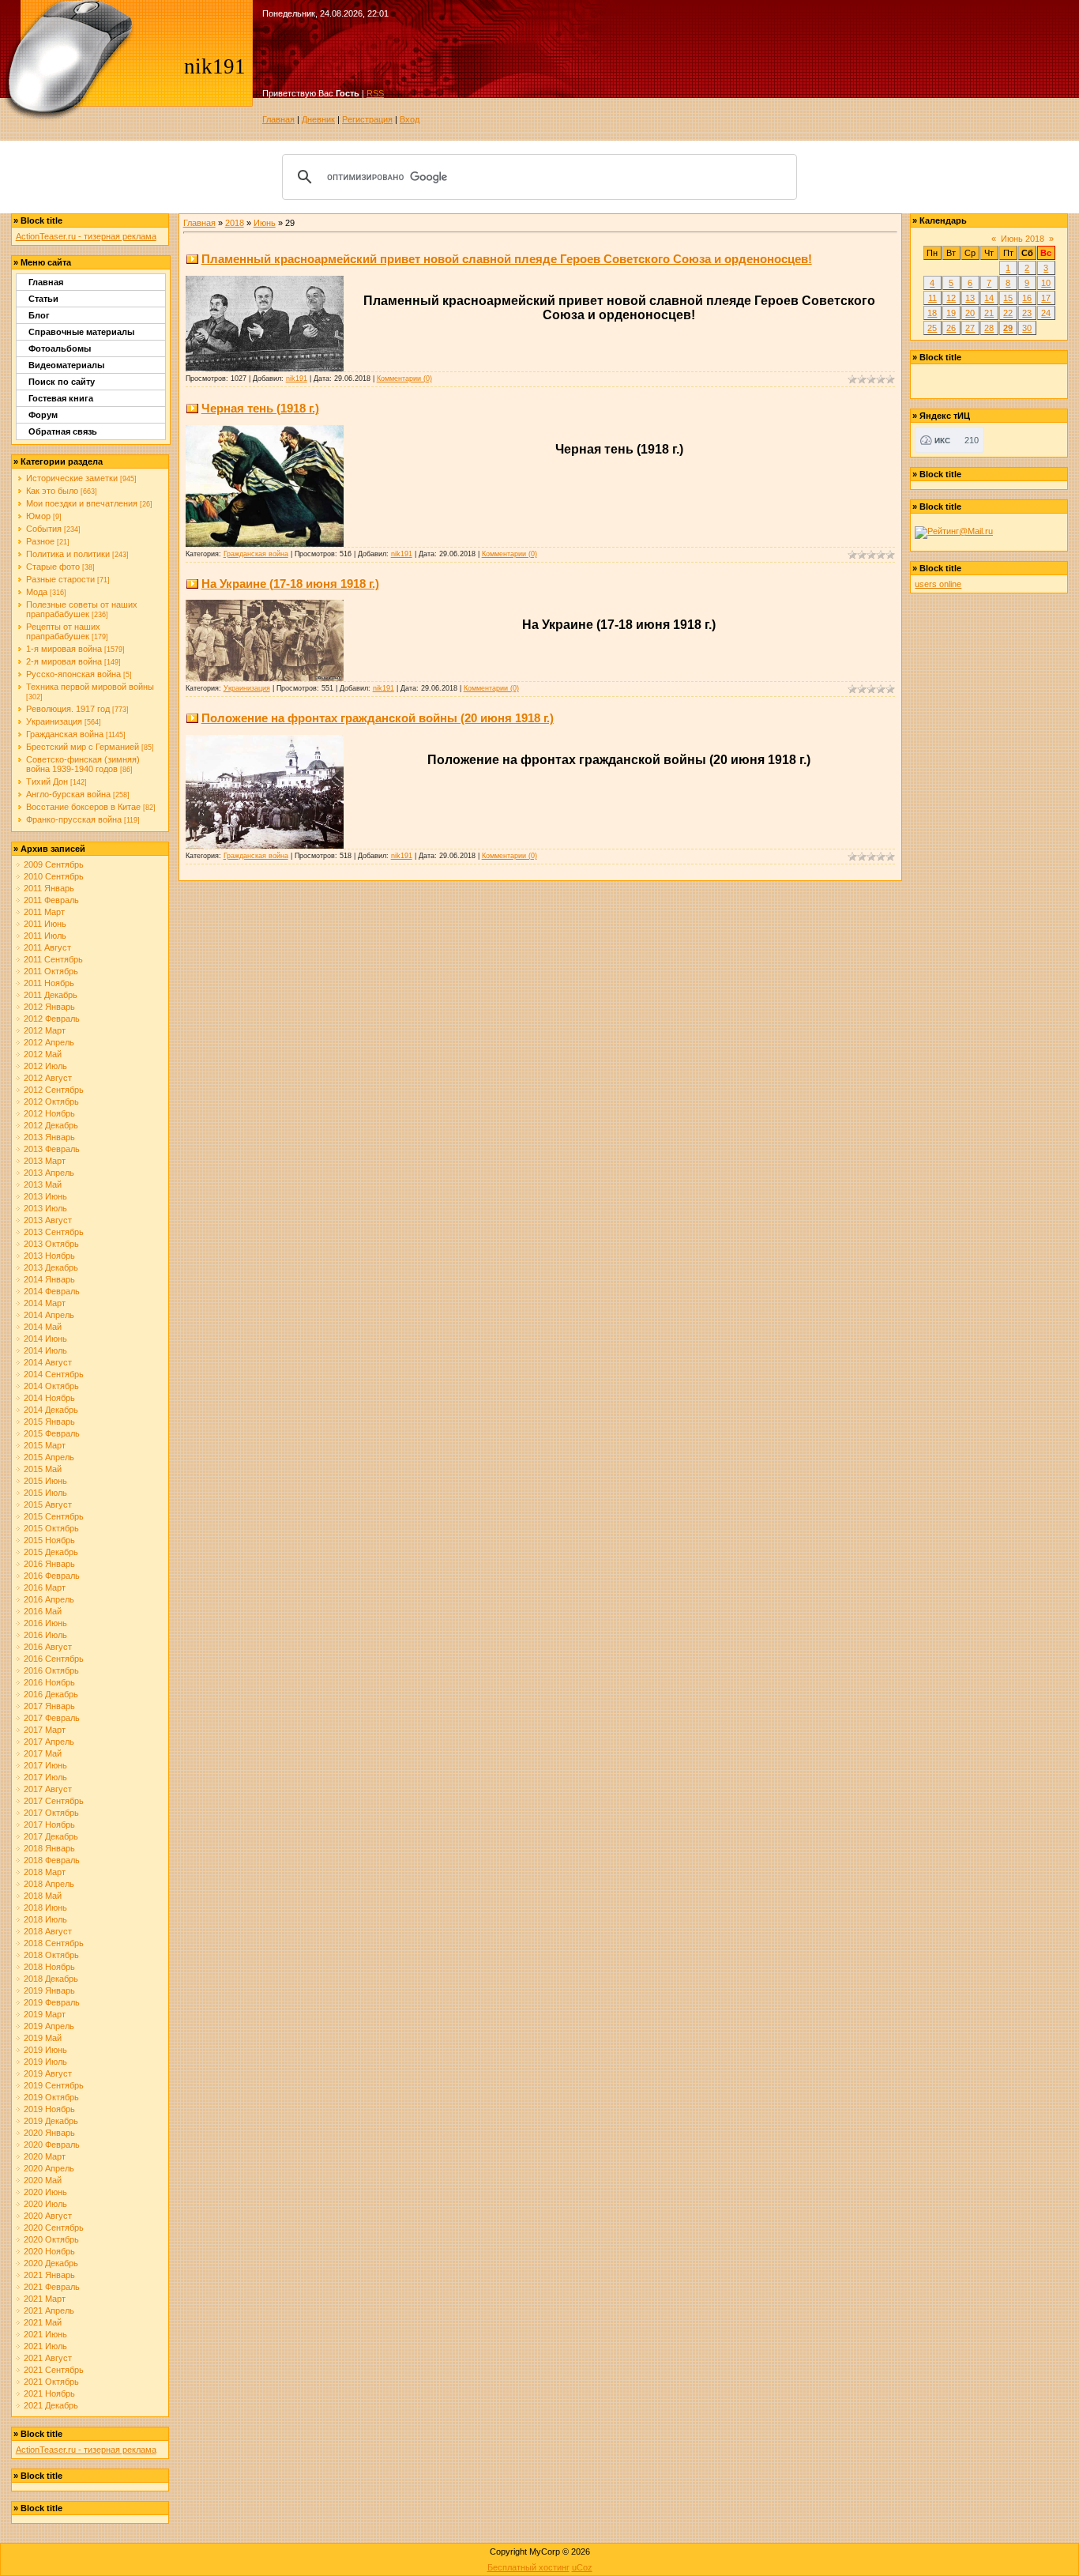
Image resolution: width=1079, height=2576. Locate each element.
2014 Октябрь (51, 1386)
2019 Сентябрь (54, 2085)
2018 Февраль (52, 1860)
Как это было (52, 491)
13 (970, 298)
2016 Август (48, 1647)
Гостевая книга (61, 398)
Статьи (43, 299)
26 (951, 328)
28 (989, 328)
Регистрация (367, 119)
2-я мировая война (64, 661)
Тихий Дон (47, 781)
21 (989, 313)
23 (1027, 313)
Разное (40, 541)
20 (970, 313)
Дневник (318, 119)
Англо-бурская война (68, 794)
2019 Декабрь (51, 2121)
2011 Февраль (51, 900)
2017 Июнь (45, 1765)
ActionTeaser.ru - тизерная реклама (86, 236)
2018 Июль (45, 1919)
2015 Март (45, 1445)
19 (951, 313)
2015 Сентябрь (54, 1516)
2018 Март (45, 1872)
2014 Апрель (49, 1315)
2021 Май (43, 2322)
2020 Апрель (49, 2168)
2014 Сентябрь (54, 1374)
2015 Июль (45, 1493)
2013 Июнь (45, 1196)
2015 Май (43, 1469)
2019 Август (48, 2073)
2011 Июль (45, 936)
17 (1046, 298)
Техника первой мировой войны (90, 687)
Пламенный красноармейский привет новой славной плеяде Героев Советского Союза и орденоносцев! (507, 259)
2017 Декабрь (51, 1836)
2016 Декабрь (51, 1694)
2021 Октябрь (51, 2382)
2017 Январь (49, 1706)
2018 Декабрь (51, 1979)
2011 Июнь (45, 924)
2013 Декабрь (51, 1267)
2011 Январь (49, 888)
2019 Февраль (52, 2002)
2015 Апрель (49, 1457)
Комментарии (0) (404, 378)
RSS (375, 93)
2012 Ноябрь (49, 1113)
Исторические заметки (72, 478)
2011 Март (44, 912)
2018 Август (48, 1931)
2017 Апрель (49, 1742)
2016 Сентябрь (54, 1659)
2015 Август (48, 1505)
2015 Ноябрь (49, 1540)
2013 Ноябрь (49, 1256)
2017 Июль (45, 1777)
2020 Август (48, 2216)
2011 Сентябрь (53, 959)
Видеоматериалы (66, 365)
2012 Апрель (49, 1042)
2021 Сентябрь (54, 2370)
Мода (37, 592)
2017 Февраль (52, 1718)
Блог (39, 315)
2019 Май (43, 2038)
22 (1008, 313)
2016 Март (45, 1587)
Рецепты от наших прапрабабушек (63, 631)
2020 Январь (49, 2133)
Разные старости (60, 579)
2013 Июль (45, 1208)
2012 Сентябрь (54, 1090)
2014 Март (45, 1303)
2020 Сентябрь (54, 2228)
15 (1008, 298)
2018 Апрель (49, 1884)
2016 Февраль (52, 1576)
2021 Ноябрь (49, 2393)
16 (1027, 298)
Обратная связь (63, 431)
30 (1027, 328)
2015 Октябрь (51, 1528)
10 (1046, 283)
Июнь (265, 223)
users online (938, 584)
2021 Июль (45, 2346)
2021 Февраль (52, 2287)
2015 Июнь (45, 1481)
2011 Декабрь (51, 995)
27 (970, 328)
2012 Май (43, 1054)
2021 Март (45, 2299)
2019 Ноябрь (49, 2109)
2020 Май (43, 2180)
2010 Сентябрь (54, 876)
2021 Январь (49, 2275)
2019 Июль (45, 2062)
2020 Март (45, 2156)
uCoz (582, 2567)
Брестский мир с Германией (83, 747)
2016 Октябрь (51, 1670)
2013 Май (43, 1184)
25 (932, 328)
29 (1008, 328)
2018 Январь (49, 1848)
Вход (410, 119)
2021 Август (48, 2358)
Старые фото (53, 567)
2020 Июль (45, 2204)
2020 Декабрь (51, 2263)
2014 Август (48, 1362)
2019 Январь (49, 1990)
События (44, 529)
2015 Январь (49, 1422)
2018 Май (43, 1896)
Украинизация (54, 721)
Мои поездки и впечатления (82, 503)
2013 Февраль (52, 1149)
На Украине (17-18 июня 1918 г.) (290, 584)
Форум (43, 415)
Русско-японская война (73, 674)
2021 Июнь (45, 2334)
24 (1046, 313)
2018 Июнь (45, 1908)
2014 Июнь (45, 1339)
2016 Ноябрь (49, 1682)
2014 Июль (45, 1350)
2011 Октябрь (51, 971)
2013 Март (45, 1161)
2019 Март (45, 2014)
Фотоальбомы (60, 348)
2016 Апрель (49, 1599)
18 (932, 313)
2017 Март (45, 1730)
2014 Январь (49, 1279)
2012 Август (48, 1078)
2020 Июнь (45, 2192)
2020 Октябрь (51, 2239)
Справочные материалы (81, 332)
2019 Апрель (49, 2026)
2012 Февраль (52, 1019)
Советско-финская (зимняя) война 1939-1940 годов (83, 764)
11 (932, 298)
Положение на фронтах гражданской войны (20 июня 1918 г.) (378, 718)
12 (951, 298)
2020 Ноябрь (49, 2251)
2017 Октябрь (51, 1813)
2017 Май (43, 1753)
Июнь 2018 (1023, 239)
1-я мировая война (64, 649)
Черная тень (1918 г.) (260, 408)
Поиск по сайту (62, 382)
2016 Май (43, 1611)
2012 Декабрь (51, 1125)
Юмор (38, 516)
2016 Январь (49, 1564)
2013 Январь (49, 1137)
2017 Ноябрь (49, 1825)
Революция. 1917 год (68, 709)
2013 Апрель (49, 1173)
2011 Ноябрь (49, 983)
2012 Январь (49, 1007)
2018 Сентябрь (54, 1943)
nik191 (297, 378)
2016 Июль (45, 1635)
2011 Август (47, 947)
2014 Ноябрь (49, 1398)
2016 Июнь (45, 1623)
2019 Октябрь (51, 2097)
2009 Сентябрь (54, 864)
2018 (235, 223)
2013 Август (48, 1220)
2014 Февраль (52, 1291)
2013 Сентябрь (54, 1232)
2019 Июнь (45, 2050)
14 (989, 298)
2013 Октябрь (51, 1244)
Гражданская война (65, 734)
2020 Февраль (52, 2145)
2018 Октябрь (51, 1955)
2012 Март (45, 1030)
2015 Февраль (52, 1433)
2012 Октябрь (51, 1102)
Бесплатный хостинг (528, 2567)
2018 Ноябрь (49, 1967)
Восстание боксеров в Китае (83, 807)
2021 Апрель (49, 2310)
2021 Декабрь (51, 2405)
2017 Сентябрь (54, 1801)
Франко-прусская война (74, 819)
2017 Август (48, 1789)
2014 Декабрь (51, 1410)
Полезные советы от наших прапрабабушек (82, 609)
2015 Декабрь (51, 1552)
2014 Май (43, 1327)
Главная (278, 119)
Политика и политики (68, 554)
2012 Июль (45, 1066)
